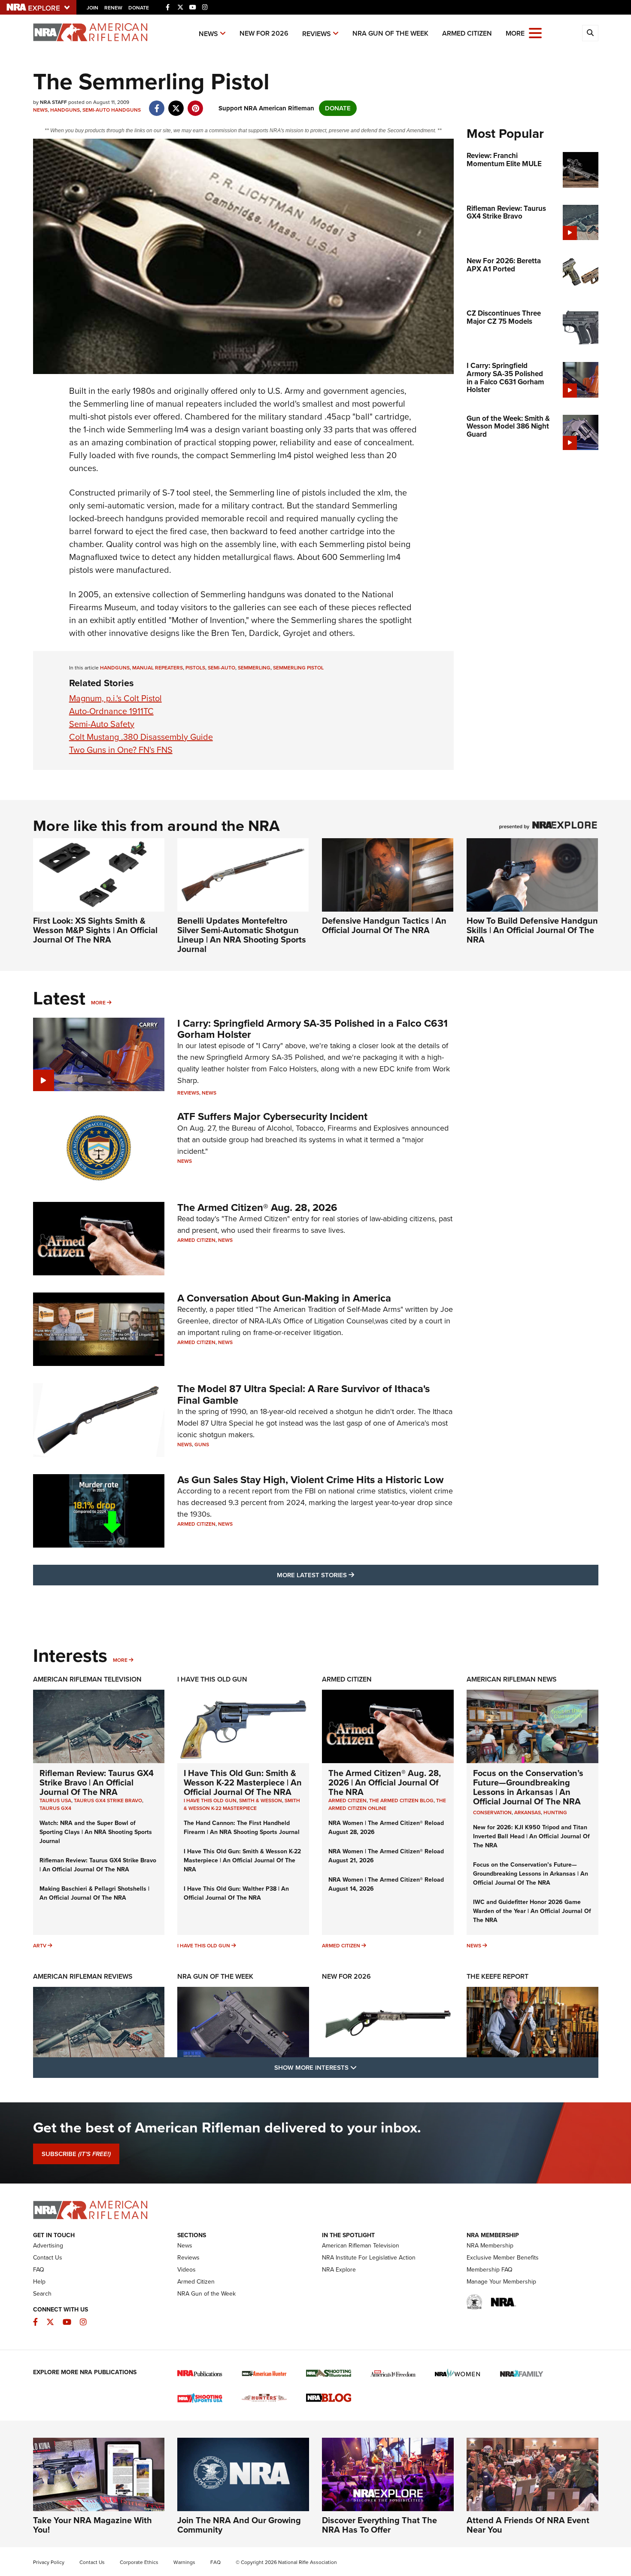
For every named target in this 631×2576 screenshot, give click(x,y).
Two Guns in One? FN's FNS (121, 750)
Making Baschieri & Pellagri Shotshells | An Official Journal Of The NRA (94, 1893)
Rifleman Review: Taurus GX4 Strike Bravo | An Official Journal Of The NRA (97, 1782)
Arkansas (528, 1813)
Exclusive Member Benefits (503, 2258)
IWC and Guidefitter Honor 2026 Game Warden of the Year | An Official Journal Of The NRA (532, 1911)
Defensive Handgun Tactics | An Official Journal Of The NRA (384, 925)
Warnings (184, 2562)
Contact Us (48, 2258)
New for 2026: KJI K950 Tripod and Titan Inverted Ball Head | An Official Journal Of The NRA (531, 1836)
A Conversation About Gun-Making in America (284, 1298)
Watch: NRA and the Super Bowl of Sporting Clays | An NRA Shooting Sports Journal (96, 1832)
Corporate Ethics (139, 2562)
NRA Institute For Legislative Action (369, 2258)
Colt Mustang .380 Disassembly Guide (141, 737)
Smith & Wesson (261, 1800)
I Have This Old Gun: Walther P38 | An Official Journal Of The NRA (236, 1893)
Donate (139, 8)
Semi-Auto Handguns (112, 110)
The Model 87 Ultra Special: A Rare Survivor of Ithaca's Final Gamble (303, 1394)
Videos (187, 2270)
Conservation (492, 1813)
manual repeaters (158, 668)
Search (42, 2294)
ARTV (40, 1946)
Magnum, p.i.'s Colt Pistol (115, 698)
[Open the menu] (535, 32)
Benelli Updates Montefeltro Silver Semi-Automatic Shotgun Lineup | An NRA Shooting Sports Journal (242, 935)
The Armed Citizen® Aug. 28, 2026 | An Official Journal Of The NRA (385, 1782)
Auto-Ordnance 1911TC (111, 711)
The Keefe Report (498, 1976)
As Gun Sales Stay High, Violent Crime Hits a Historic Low (310, 1480)
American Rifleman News (512, 1679)
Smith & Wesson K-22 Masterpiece (242, 1804)
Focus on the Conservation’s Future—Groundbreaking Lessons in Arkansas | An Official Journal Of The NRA (528, 1787)
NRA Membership (490, 2246)
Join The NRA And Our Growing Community (239, 2525)
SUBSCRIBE (76, 2154)
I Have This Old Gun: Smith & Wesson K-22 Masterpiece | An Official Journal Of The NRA (243, 1782)
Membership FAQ (490, 2270)
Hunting (555, 1813)
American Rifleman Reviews (83, 1976)
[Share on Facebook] (157, 104)
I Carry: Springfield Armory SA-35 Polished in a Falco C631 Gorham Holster (312, 1029)
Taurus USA (55, 1800)
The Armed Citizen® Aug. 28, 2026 (257, 1207)
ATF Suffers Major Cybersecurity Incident (272, 1116)
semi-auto (221, 668)
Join (93, 8)
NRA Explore (339, 2270)
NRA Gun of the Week (390, 33)
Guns (202, 1445)
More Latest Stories (350, 1575)
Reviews (317, 34)
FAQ (39, 2270)
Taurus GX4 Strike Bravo (108, 1800)
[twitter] (176, 104)
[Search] (590, 33)
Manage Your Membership (501, 2282)
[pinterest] (196, 104)
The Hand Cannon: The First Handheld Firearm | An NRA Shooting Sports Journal (242, 1828)
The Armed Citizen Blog (401, 1800)
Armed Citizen (467, 33)
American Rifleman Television (87, 1679)
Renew (113, 8)
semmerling (254, 668)
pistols (195, 668)
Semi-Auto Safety (102, 724)
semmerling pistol (298, 668)
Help (39, 2282)
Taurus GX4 (55, 1808)
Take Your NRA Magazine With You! (93, 2525)
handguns (115, 668)
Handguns (65, 110)
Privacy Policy (49, 2562)
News (208, 34)
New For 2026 (264, 33)
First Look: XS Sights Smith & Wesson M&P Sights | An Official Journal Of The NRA (95, 930)
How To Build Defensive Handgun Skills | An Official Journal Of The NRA (532, 930)
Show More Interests (362, 2067)
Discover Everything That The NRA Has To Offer (379, 2525)
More (98, 1003)
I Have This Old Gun (212, 1679)
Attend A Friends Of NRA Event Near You (528, 2525)
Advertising (48, 2246)
